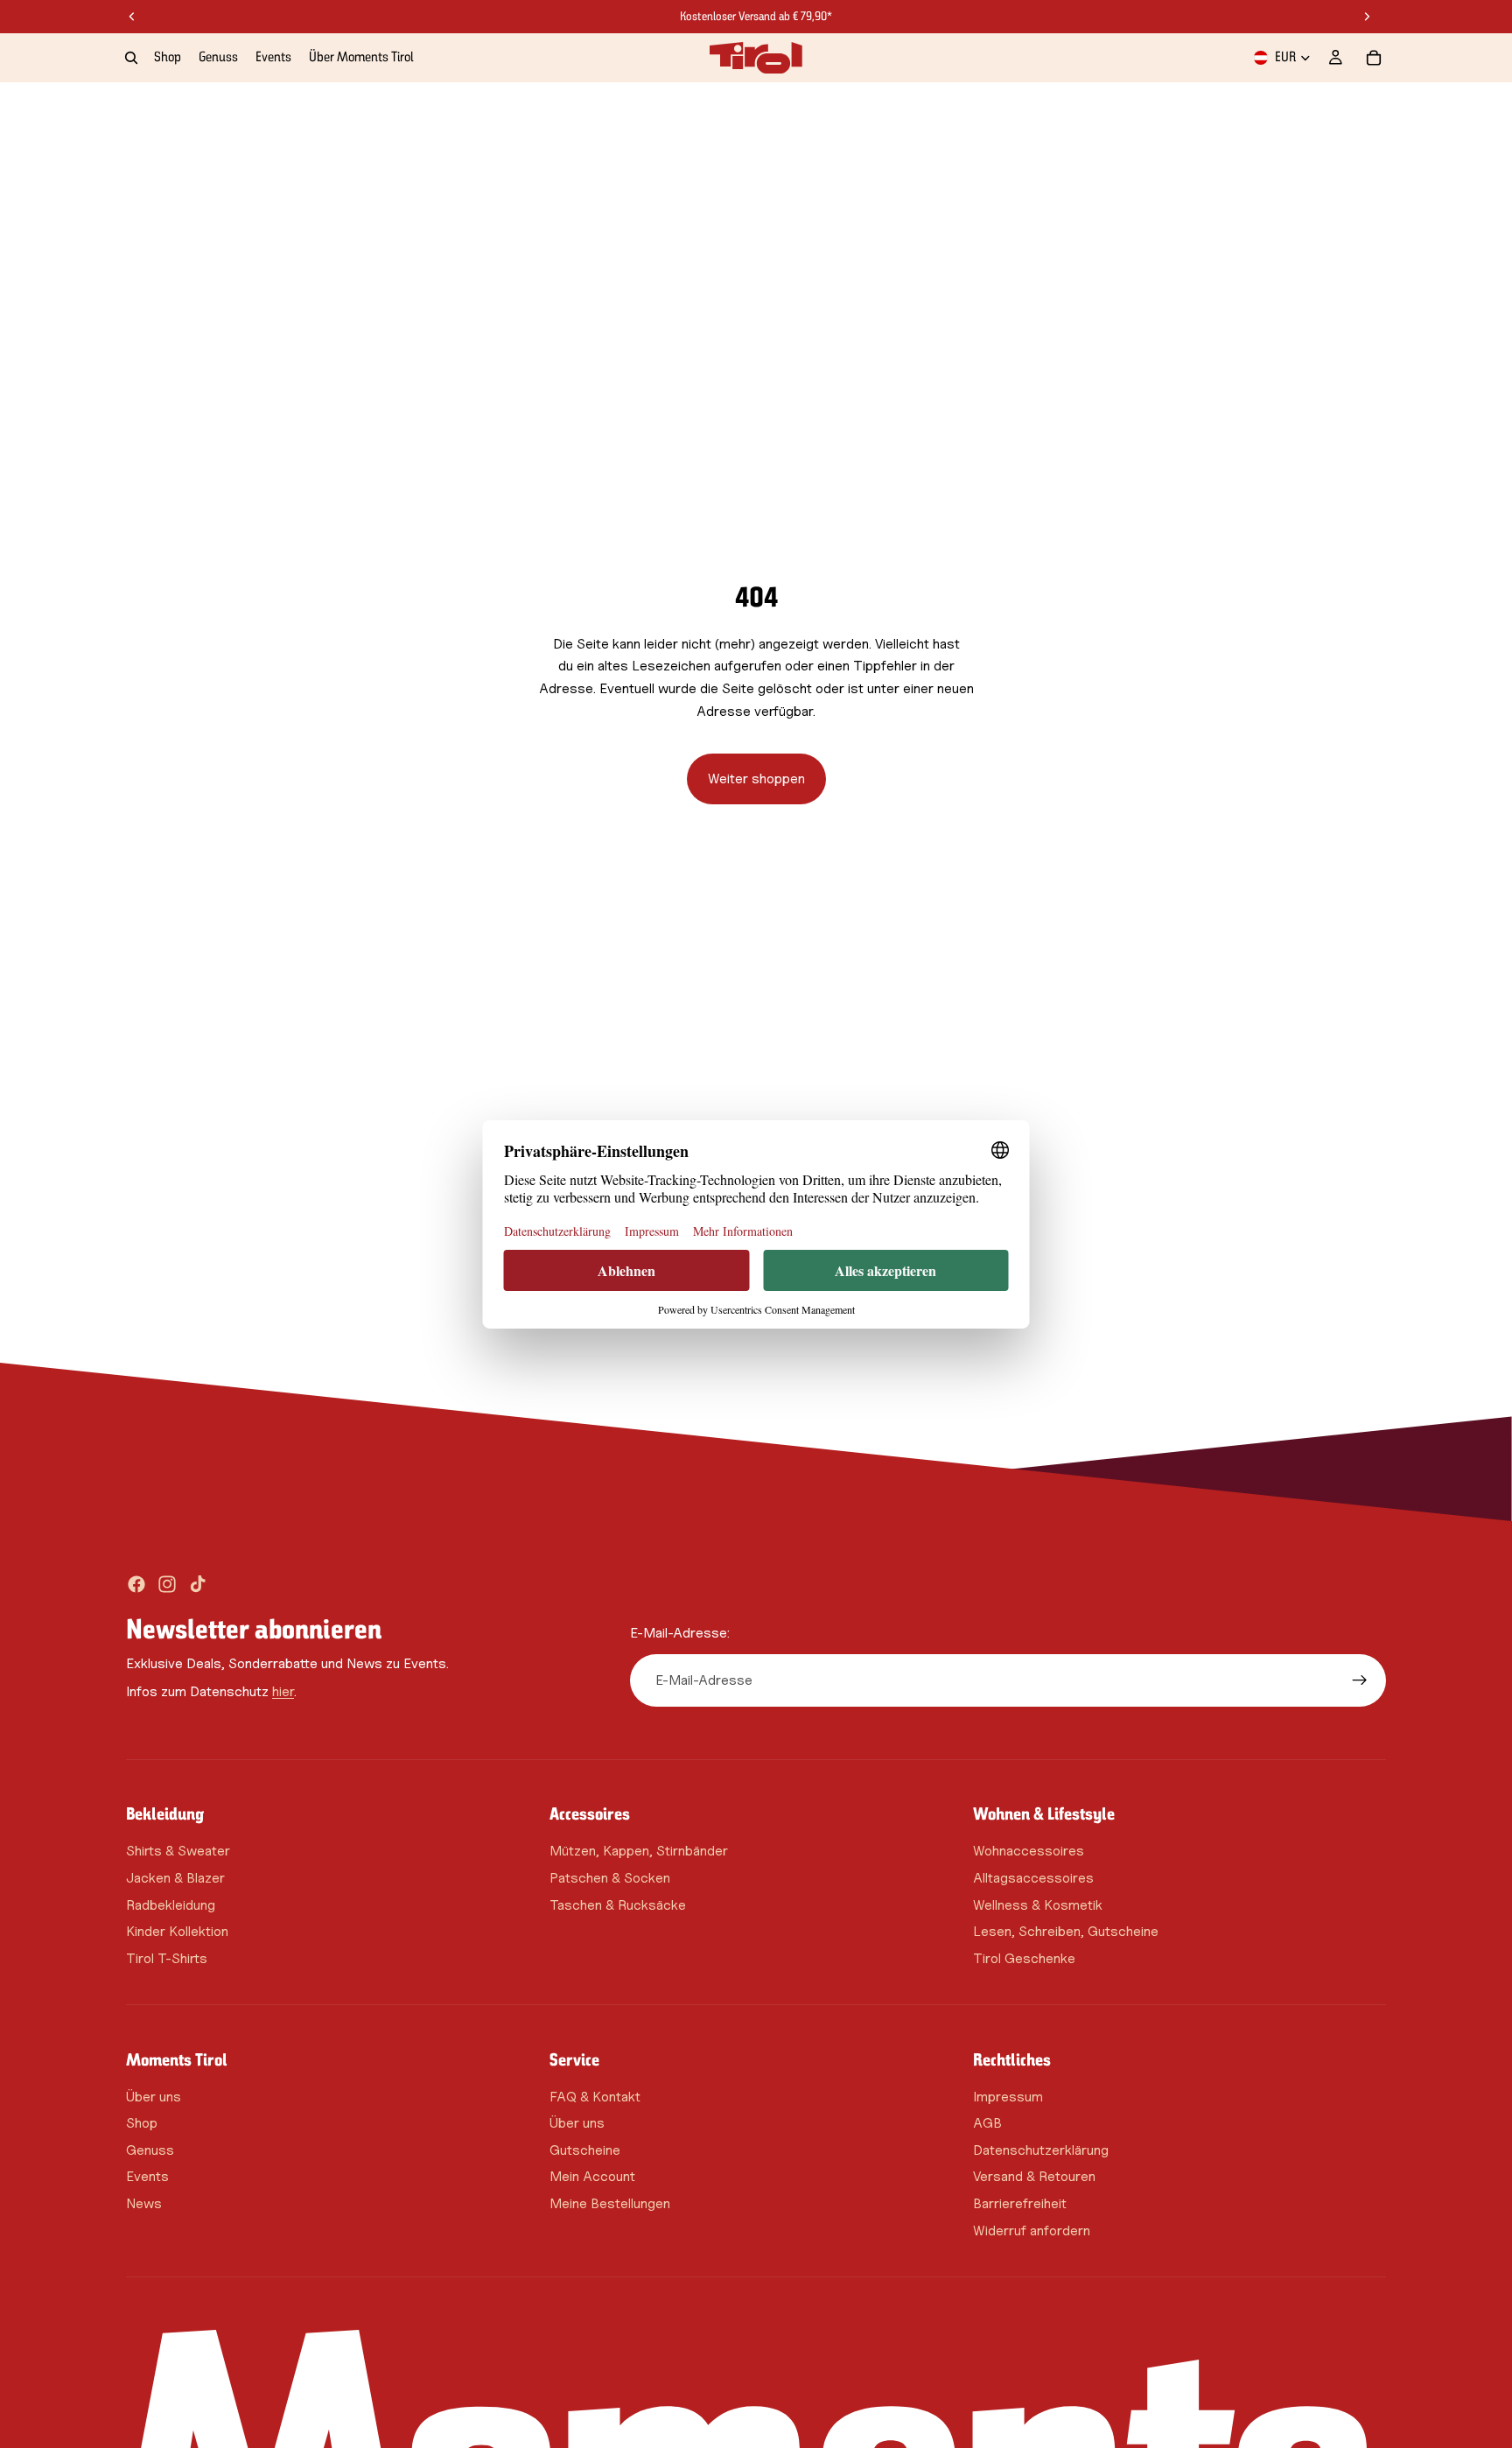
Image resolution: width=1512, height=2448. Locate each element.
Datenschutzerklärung (1041, 2150)
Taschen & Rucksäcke (618, 1904)
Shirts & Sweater (178, 1851)
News (144, 2203)
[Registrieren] (1360, 1680)
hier (283, 1690)
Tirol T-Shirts (167, 1958)
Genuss (150, 2150)
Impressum (1008, 2097)
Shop (142, 2123)
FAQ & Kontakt (595, 2097)
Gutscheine (585, 2150)
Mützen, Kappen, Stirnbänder (639, 1851)
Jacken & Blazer (175, 1878)
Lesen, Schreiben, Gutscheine (1066, 1931)
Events (147, 2176)
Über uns (154, 2097)
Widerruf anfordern (1032, 2231)
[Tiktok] (198, 1584)
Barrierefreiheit (1020, 2203)
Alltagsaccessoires (1033, 1878)
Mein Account (592, 2176)
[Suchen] (131, 58)
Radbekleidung (171, 1904)
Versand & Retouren (1034, 2176)
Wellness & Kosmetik (1038, 1904)
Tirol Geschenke (1024, 1958)
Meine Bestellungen (610, 2203)
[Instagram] (167, 1584)
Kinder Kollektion (177, 1931)
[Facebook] (136, 1584)
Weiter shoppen (756, 779)
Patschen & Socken (610, 1878)
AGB (987, 2123)
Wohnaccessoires (1029, 1851)
